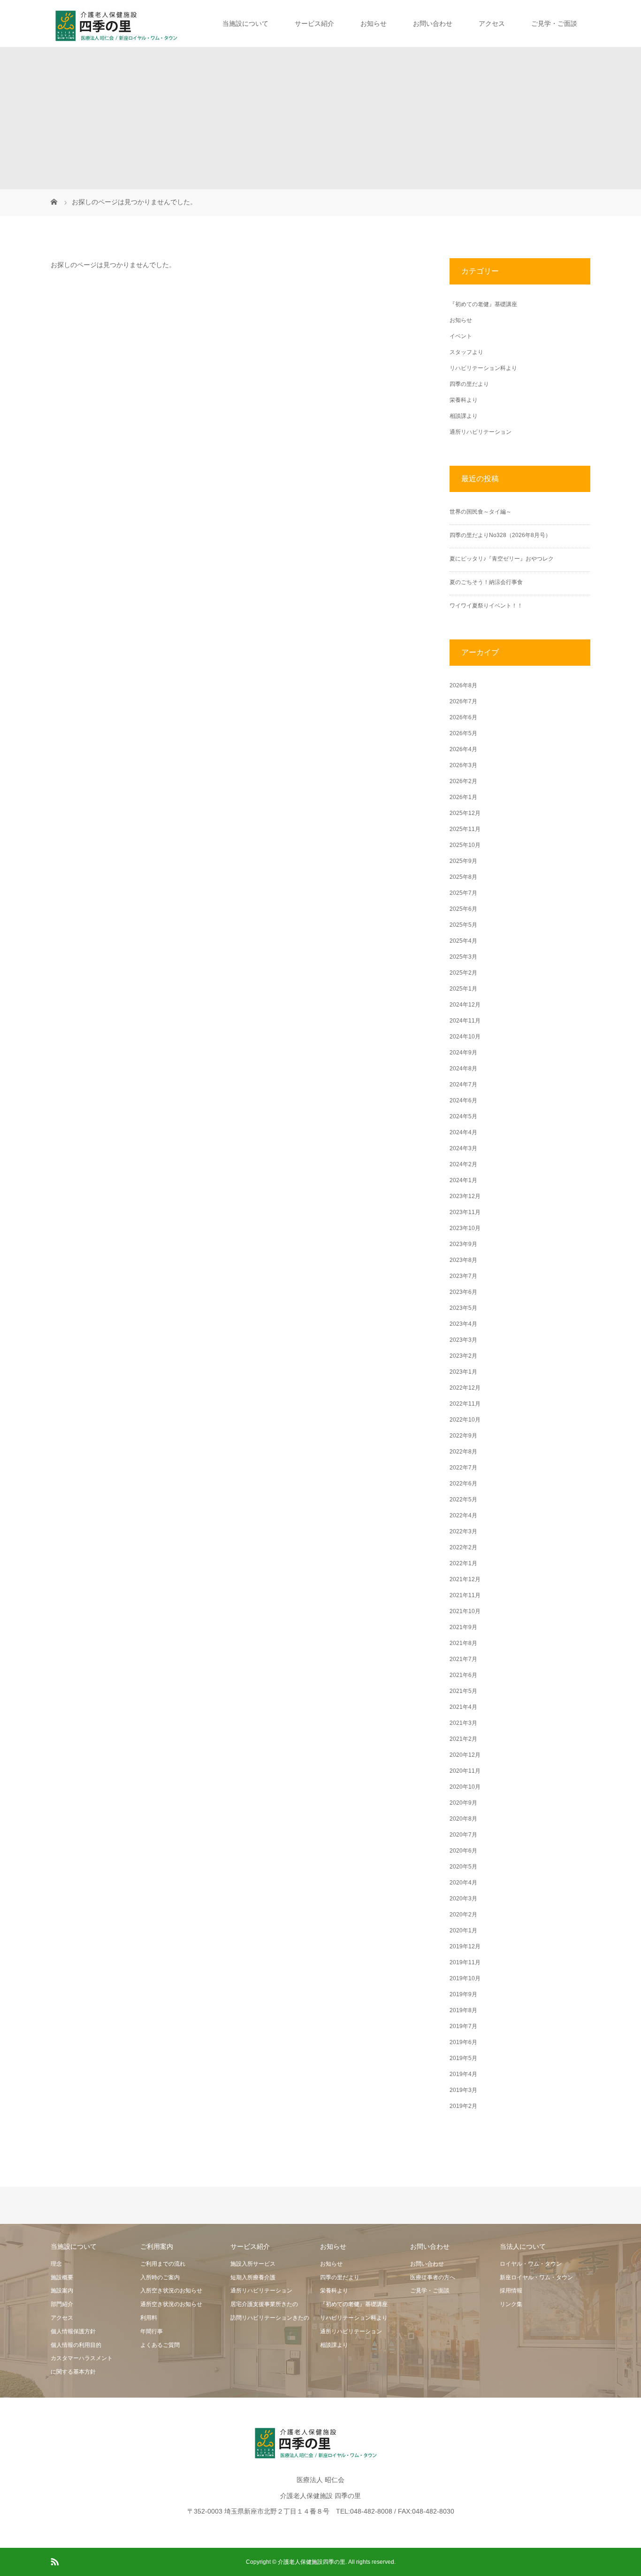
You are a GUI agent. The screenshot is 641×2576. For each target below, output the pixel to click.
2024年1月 (463, 1180)
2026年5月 (463, 733)
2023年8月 (463, 1260)
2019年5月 (463, 2058)
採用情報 (511, 2291)
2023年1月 (463, 1372)
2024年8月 (463, 1069)
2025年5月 (463, 925)
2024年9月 (463, 1053)
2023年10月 (465, 1228)
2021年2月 (463, 1739)
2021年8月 (463, 1643)
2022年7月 (463, 1468)
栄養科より (464, 400)
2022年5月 (463, 1499)
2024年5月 (463, 1116)
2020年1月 (463, 1930)
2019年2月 (463, 2106)
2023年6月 (463, 1292)
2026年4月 (463, 749)
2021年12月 (465, 1579)
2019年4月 (463, 2074)
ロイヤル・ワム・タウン (531, 2264)
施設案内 (62, 2291)
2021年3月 (463, 1723)
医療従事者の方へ (433, 2277)
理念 (56, 2264)
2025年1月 (463, 989)
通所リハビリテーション (481, 432)
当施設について (245, 23)
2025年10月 (465, 845)
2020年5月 (463, 1867)
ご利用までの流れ (163, 2264)
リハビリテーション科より (483, 368)
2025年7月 (463, 893)
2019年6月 (463, 2042)
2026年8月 (463, 685)
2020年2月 (463, 1915)
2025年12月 (465, 813)
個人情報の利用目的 (76, 2345)
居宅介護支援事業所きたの (264, 2304)
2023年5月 (463, 1308)
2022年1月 (463, 1563)
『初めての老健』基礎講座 (483, 304)
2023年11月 (465, 1212)
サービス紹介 (314, 23)
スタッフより (466, 352)
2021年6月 (463, 1675)
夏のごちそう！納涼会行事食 (486, 582)
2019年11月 (465, 1962)
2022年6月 (463, 1484)
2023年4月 (463, 1324)
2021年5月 (463, 1691)
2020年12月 (465, 1755)
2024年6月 (463, 1100)
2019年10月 (465, 1978)
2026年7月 (463, 701)
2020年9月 (463, 1803)
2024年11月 (465, 1021)
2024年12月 (465, 1005)
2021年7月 (463, 1659)
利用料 (149, 2318)
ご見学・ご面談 (554, 23)
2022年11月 (465, 1404)
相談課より (464, 416)
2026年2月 (463, 781)
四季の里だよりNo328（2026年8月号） (500, 535)
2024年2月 (463, 1164)
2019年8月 (463, 2010)
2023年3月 (463, 1340)
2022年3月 (463, 1531)
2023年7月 (463, 1276)
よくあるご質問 (160, 2345)
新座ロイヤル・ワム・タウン (536, 2277)
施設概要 (62, 2277)
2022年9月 (463, 1436)
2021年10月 (465, 1611)
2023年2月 (463, 1356)
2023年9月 (463, 1244)
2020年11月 (465, 1771)
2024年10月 (465, 1037)
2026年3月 (463, 765)
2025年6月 (463, 909)
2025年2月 (463, 973)
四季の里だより (469, 384)
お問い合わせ (433, 23)
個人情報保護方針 (73, 2331)
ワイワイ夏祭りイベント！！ (486, 606)
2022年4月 (463, 1515)
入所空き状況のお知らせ (171, 2291)
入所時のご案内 (160, 2277)
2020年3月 (463, 1899)
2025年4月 (463, 941)
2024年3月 (463, 1148)
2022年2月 (463, 1547)
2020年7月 (463, 1835)
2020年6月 (463, 1851)
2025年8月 (463, 877)
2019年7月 (463, 2026)
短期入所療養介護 (253, 2277)
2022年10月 (465, 1420)
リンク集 (511, 2304)
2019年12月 (465, 1946)
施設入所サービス (253, 2264)
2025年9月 (463, 861)
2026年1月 (463, 797)
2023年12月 (465, 1196)
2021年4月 (463, 1707)
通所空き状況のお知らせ (171, 2304)
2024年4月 (463, 1132)
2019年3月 (463, 2090)
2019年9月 (463, 1994)
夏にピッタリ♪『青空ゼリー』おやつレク (502, 559)
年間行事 (152, 2331)
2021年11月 (465, 1595)
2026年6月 (463, 717)
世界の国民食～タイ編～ (481, 512)
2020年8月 (463, 1819)
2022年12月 (465, 1388)
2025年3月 (463, 957)
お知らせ (374, 23)
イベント (461, 336)
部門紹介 (62, 2304)
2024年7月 (463, 1084)
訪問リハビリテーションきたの (270, 2318)
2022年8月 (463, 1452)
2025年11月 (465, 829)
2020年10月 (465, 1787)
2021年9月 (463, 1627)
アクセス (492, 23)
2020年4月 (463, 1883)
